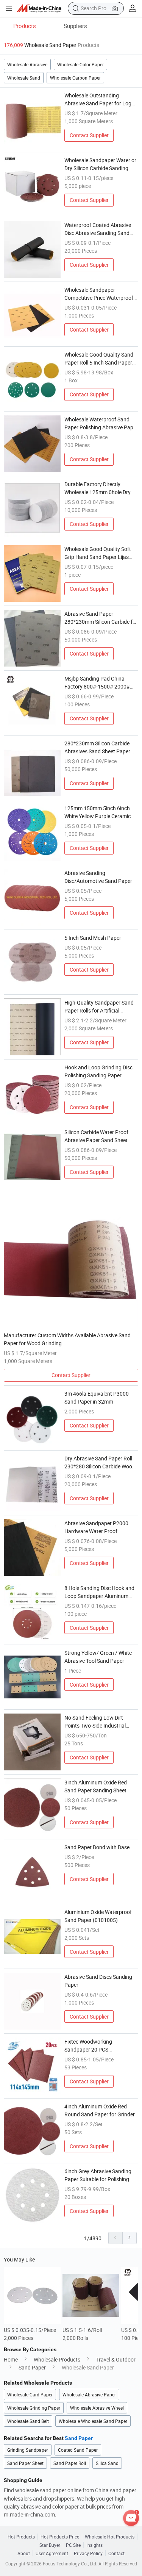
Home (11, 2359)
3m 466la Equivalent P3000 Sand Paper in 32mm (97, 1398)
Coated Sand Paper (78, 2450)
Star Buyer (50, 2545)
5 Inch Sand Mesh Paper (93, 938)
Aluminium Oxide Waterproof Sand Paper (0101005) (98, 1916)
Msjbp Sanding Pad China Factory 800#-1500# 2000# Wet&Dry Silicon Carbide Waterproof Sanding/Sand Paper (97, 683)
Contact (116, 2553)
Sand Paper (32, 2367)
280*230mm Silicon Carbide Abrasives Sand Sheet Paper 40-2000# (97, 747)
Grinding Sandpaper (28, 2450)
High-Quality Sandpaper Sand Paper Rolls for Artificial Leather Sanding (99, 1007)
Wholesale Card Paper (30, 2394)
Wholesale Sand (24, 78)
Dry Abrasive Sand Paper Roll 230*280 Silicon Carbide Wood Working (100, 1462)
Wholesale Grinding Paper (34, 2408)
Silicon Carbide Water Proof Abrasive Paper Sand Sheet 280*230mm (96, 1136)
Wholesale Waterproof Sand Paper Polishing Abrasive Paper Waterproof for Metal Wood (101, 423)
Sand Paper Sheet (25, 2463)
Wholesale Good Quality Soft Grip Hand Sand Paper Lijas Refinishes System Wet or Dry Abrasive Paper (98, 553)
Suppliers (75, 26)
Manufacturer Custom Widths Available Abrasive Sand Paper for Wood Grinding (67, 1339)
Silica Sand (107, 2463)
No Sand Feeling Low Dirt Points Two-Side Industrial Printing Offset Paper (95, 1722)
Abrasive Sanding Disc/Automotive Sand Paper (98, 877)
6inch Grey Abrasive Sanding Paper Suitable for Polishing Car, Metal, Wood (98, 2175)
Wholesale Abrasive (27, 64)
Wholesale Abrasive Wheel (97, 2408)
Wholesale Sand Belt (28, 2421)
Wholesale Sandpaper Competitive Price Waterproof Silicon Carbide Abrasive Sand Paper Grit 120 (99, 294)
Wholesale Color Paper (80, 64)
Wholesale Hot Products (110, 2537)
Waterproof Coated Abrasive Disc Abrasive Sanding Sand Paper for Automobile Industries (98, 229)
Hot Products (21, 2537)
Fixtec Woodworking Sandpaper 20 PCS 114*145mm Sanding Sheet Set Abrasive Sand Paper (101, 2046)
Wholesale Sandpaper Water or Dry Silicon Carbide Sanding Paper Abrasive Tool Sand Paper (100, 164)
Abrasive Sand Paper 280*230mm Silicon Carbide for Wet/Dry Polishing (101, 618)
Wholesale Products (57, 2359)
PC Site (73, 2545)
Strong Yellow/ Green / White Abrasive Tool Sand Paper (98, 1657)
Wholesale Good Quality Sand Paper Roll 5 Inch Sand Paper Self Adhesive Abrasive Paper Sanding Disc (99, 359)
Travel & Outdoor (116, 2359)
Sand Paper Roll (70, 2463)
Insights (94, 2545)
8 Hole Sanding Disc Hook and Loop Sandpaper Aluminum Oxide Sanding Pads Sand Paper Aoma (99, 1592)
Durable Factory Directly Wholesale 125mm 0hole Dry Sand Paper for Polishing (98, 488)
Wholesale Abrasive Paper (89, 2394)
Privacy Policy (88, 2553)
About (24, 2553)
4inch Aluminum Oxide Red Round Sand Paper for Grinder (100, 2110)
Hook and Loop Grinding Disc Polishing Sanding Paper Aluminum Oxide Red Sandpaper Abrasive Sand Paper (98, 1071)
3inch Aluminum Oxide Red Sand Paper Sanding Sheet (96, 1786)
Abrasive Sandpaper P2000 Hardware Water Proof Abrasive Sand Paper (96, 1527)
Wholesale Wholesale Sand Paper (93, 2421)
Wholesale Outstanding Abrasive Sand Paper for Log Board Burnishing (98, 99)
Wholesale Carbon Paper (75, 78)
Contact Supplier (89, 135)
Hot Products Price (60, 2537)
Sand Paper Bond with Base (97, 1847)
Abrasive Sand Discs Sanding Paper (98, 1981)
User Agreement (52, 2553)
